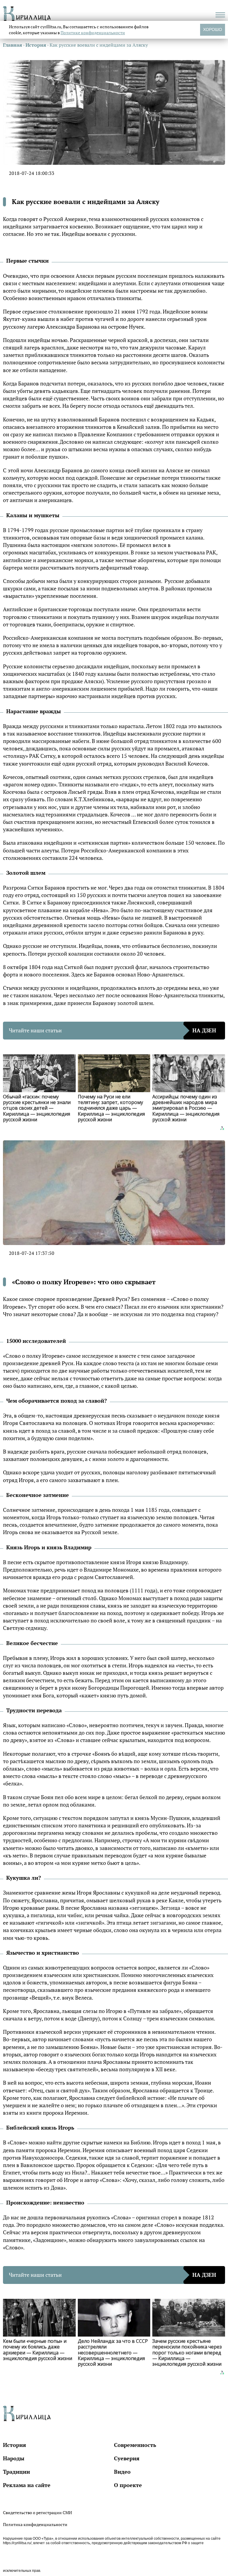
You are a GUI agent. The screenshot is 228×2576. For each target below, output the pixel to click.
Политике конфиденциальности (93, 33)
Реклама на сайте (27, 2485)
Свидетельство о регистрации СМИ (37, 2512)
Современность (135, 2445)
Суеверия (127, 2458)
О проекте (128, 2485)
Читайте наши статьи (113, 1030)
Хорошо (213, 29)
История (15, 2445)
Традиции (16, 2472)
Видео (122, 2472)
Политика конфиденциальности (35, 2524)
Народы (14, 2458)
